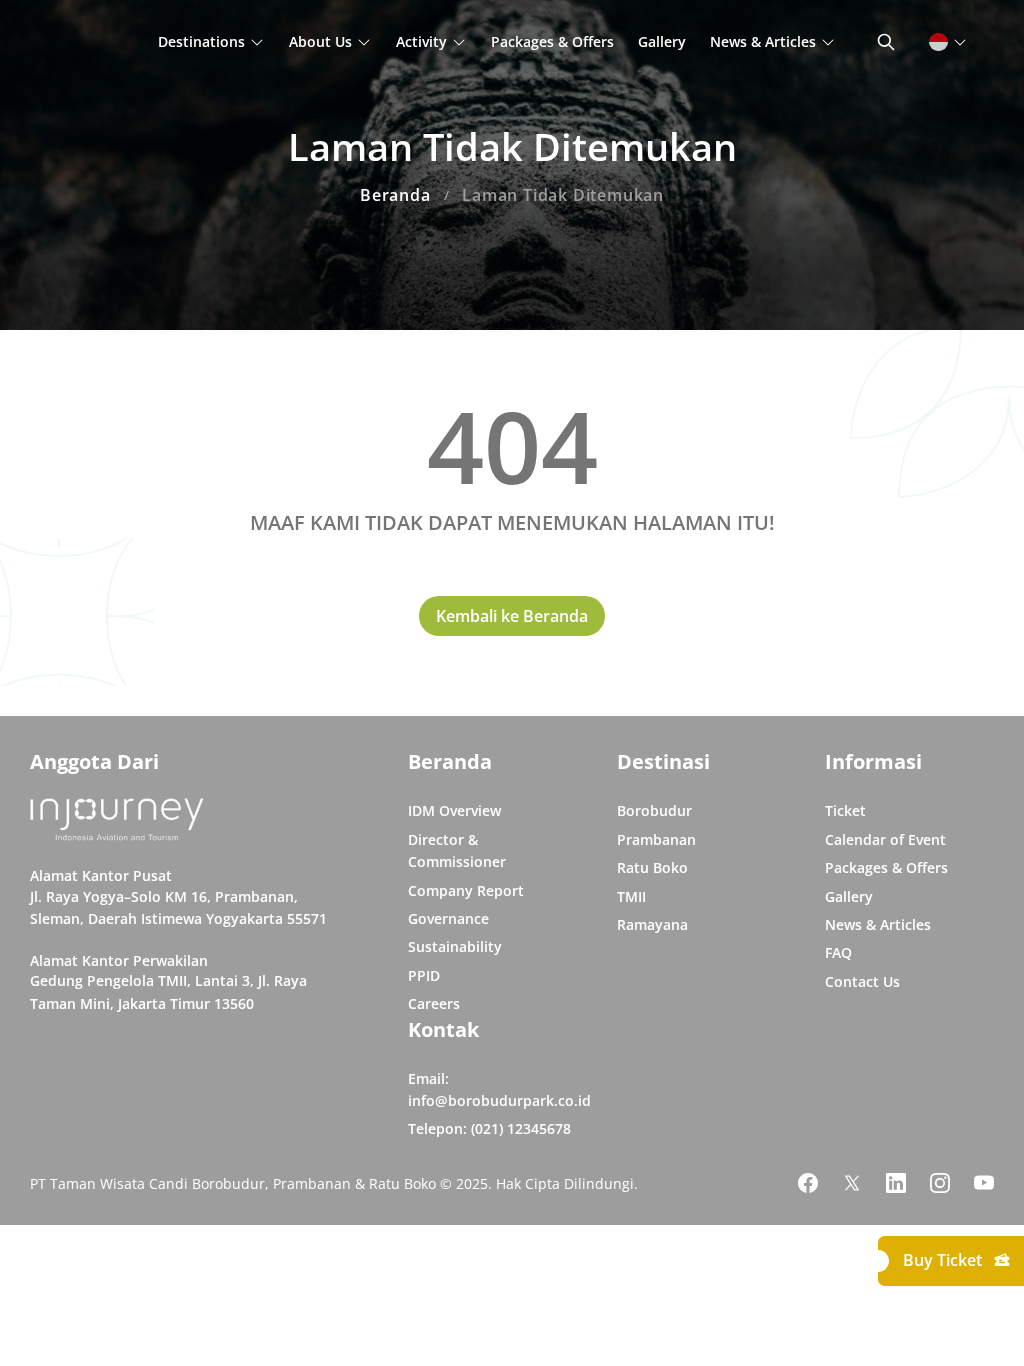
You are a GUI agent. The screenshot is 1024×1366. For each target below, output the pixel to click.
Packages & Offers (552, 41)
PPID (424, 975)
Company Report (466, 890)
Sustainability (455, 946)
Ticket (845, 810)
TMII (631, 896)
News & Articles (763, 41)
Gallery (662, 41)
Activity (421, 41)
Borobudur (654, 810)
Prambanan (656, 839)
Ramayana (652, 924)
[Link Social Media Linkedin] (896, 1183)
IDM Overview (454, 810)
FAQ (838, 952)
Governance (448, 918)
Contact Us (862, 981)
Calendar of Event (885, 839)
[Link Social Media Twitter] (852, 1183)
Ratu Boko (652, 867)
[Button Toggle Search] (886, 42)
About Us (320, 41)
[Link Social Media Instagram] (940, 1183)
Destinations (201, 41)
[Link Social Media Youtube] (984, 1183)
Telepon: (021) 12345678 (489, 1128)
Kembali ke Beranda (512, 616)
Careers (434, 1003)
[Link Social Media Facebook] (808, 1183)
